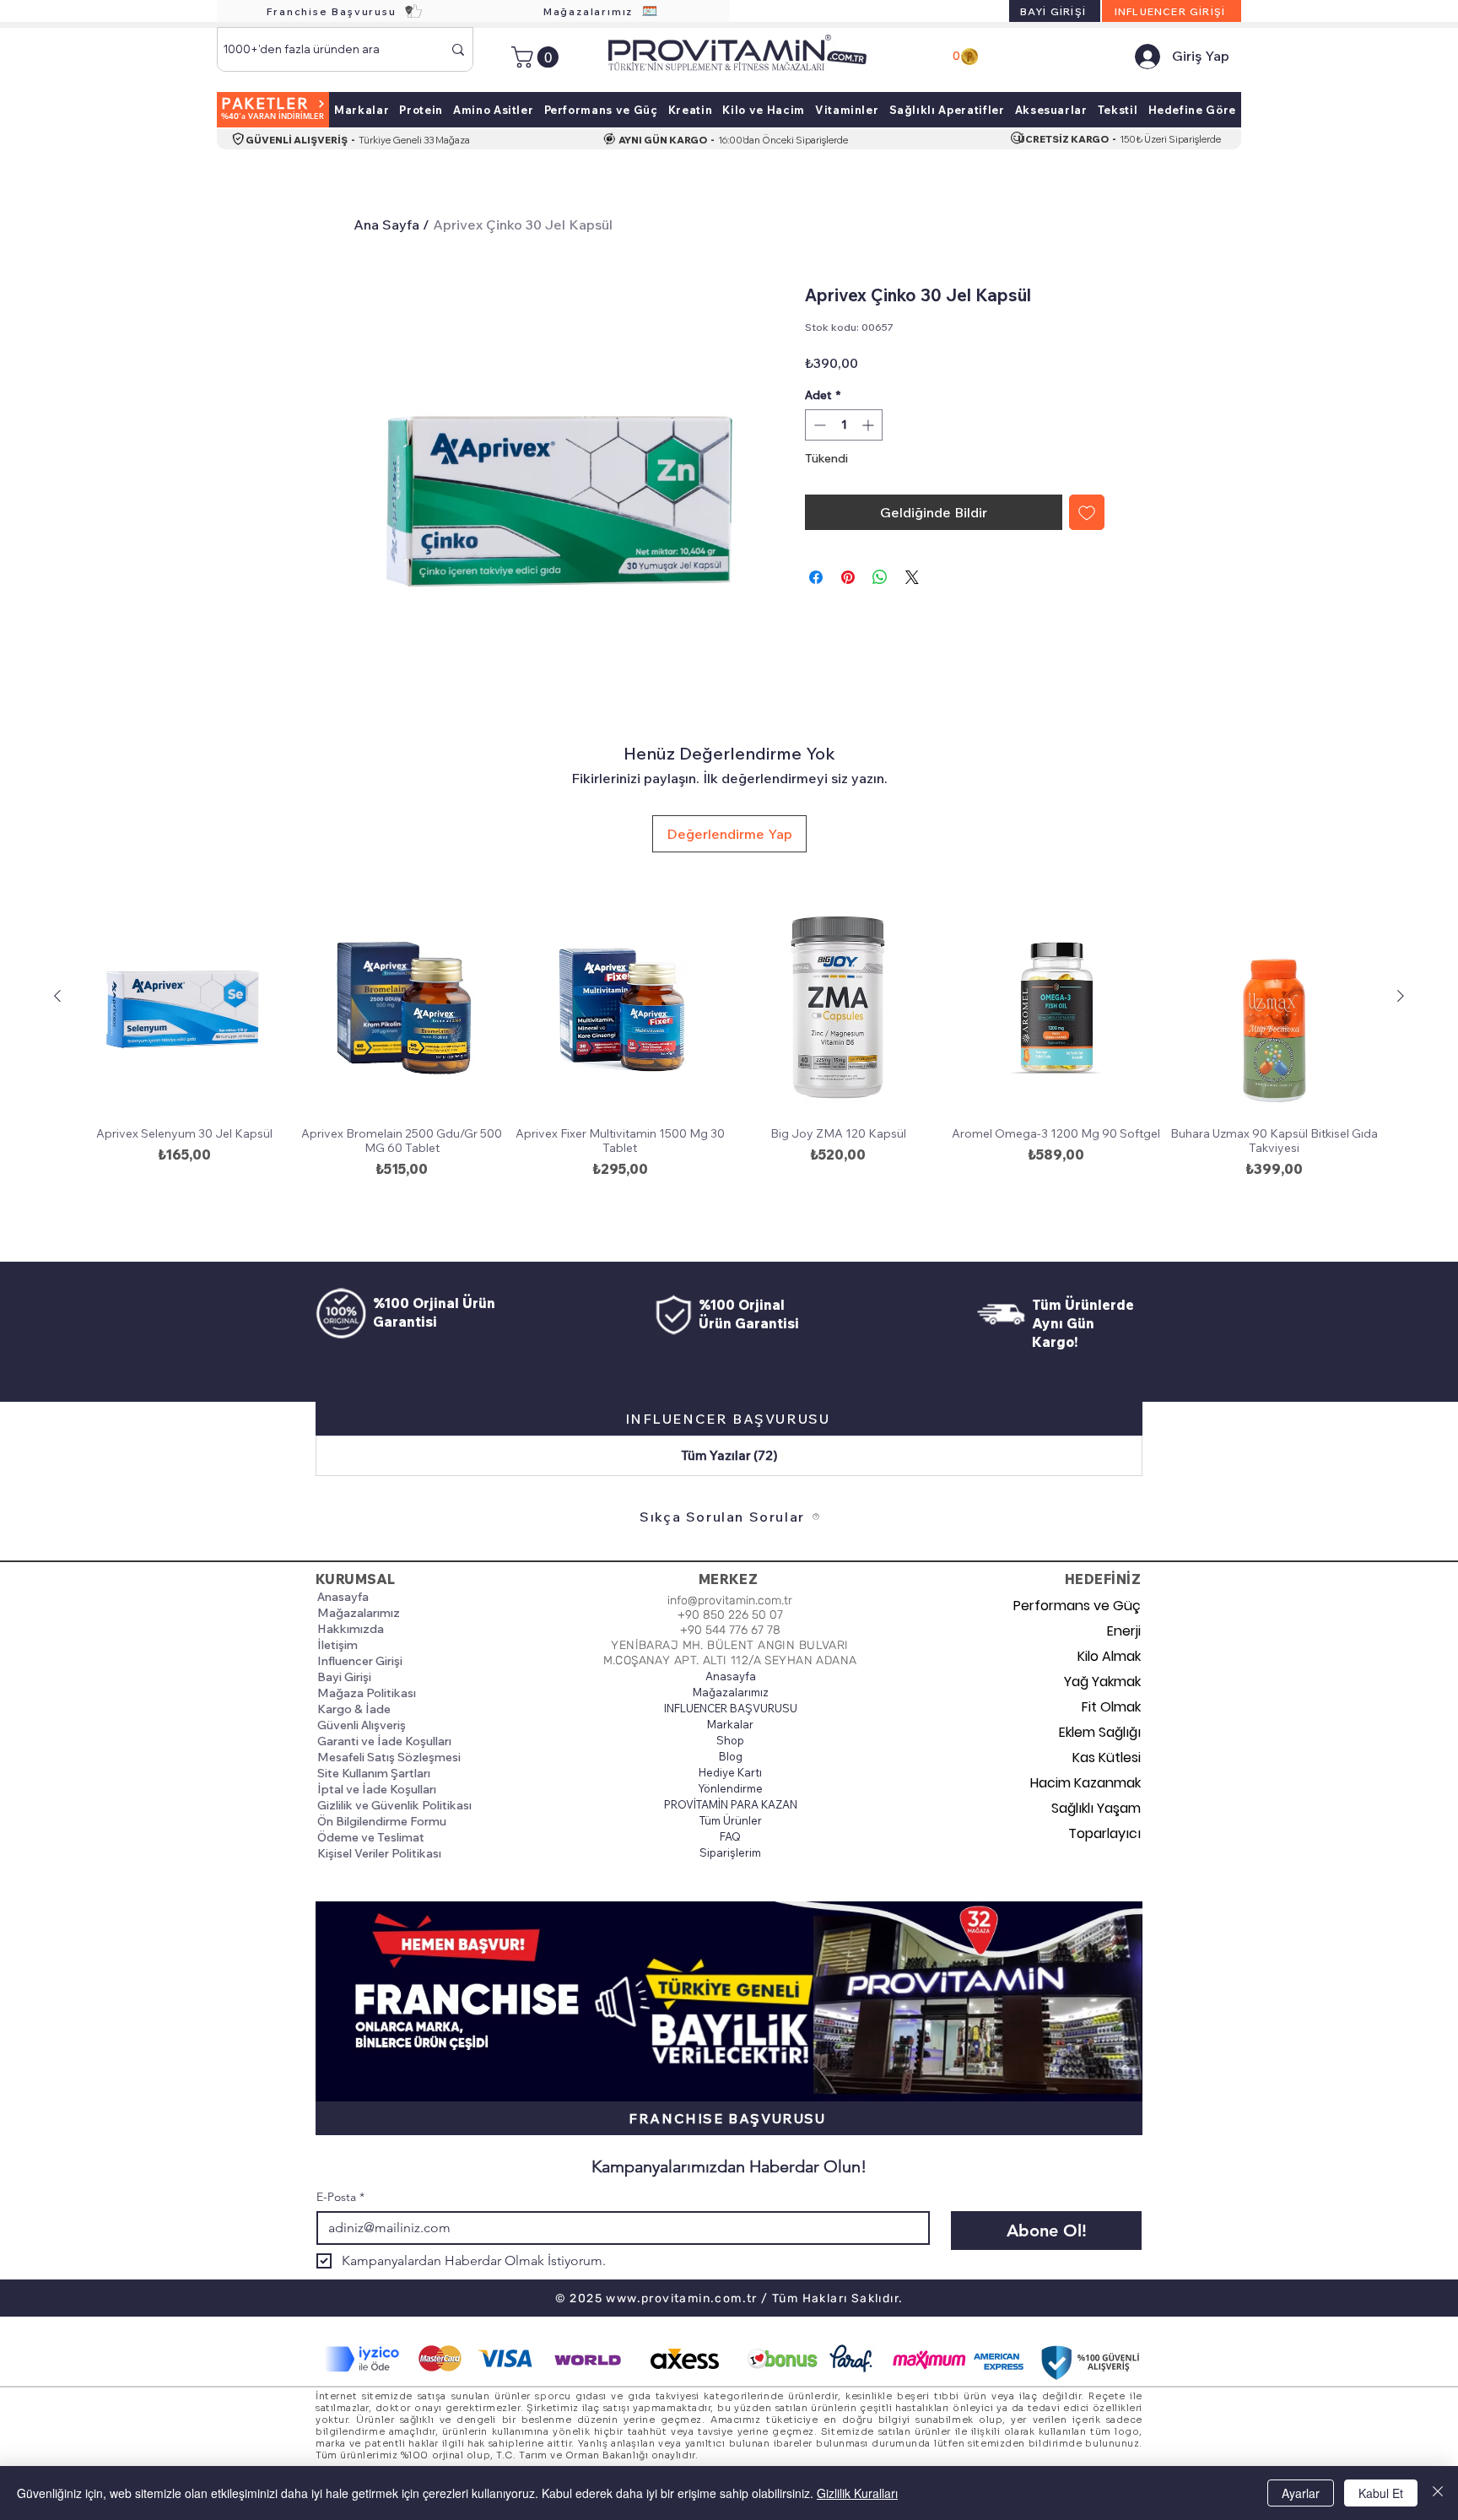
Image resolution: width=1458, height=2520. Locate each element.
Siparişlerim (730, 1852)
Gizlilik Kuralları (857, 2493)
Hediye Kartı (730, 1772)
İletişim (337, 1645)
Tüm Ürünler (731, 1820)
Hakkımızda (351, 1629)
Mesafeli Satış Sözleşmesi (389, 1757)
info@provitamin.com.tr (730, 1601)
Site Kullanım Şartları (374, 1773)
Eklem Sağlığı (1100, 1732)
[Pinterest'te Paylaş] (848, 577)
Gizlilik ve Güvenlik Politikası (394, 1805)
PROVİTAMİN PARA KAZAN (730, 1804)
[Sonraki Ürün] (1401, 996)
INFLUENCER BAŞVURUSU (730, 1708)
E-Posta (340, 2197)
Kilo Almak (1109, 1656)
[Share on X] (912, 577)
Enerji (1124, 1631)
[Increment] (869, 425)
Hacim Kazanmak (1085, 1783)
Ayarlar (1301, 2493)
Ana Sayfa (386, 224)
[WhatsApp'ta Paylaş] (880, 577)
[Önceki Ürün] (57, 996)
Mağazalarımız (359, 1613)
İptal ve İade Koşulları (377, 1789)
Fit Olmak (1111, 1707)
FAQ (730, 1836)
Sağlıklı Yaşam (1096, 1808)
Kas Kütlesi (1107, 1758)
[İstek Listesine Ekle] (1087, 512)
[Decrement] (818, 425)
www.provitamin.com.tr (681, 2298)
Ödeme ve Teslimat (371, 1837)
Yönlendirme (730, 1788)
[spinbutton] (844, 425)
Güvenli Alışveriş (362, 1725)
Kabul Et (1381, 2493)
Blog (731, 1756)
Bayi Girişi (344, 1677)
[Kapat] (1438, 2493)
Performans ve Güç (1081, 1606)
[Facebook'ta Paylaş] (816, 577)
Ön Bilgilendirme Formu (382, 1821)
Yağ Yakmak (1102, 1682)
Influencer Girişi (360, 1661)
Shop (730, 1740)
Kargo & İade (354, 1709)
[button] (537, 57)
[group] (729, 1063)
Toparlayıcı (1104, 1833)
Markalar (730, 1724)
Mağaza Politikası (367, 1693)
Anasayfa (343, 1597)
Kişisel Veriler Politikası (379, 1853)
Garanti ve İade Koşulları (384, 1741)
